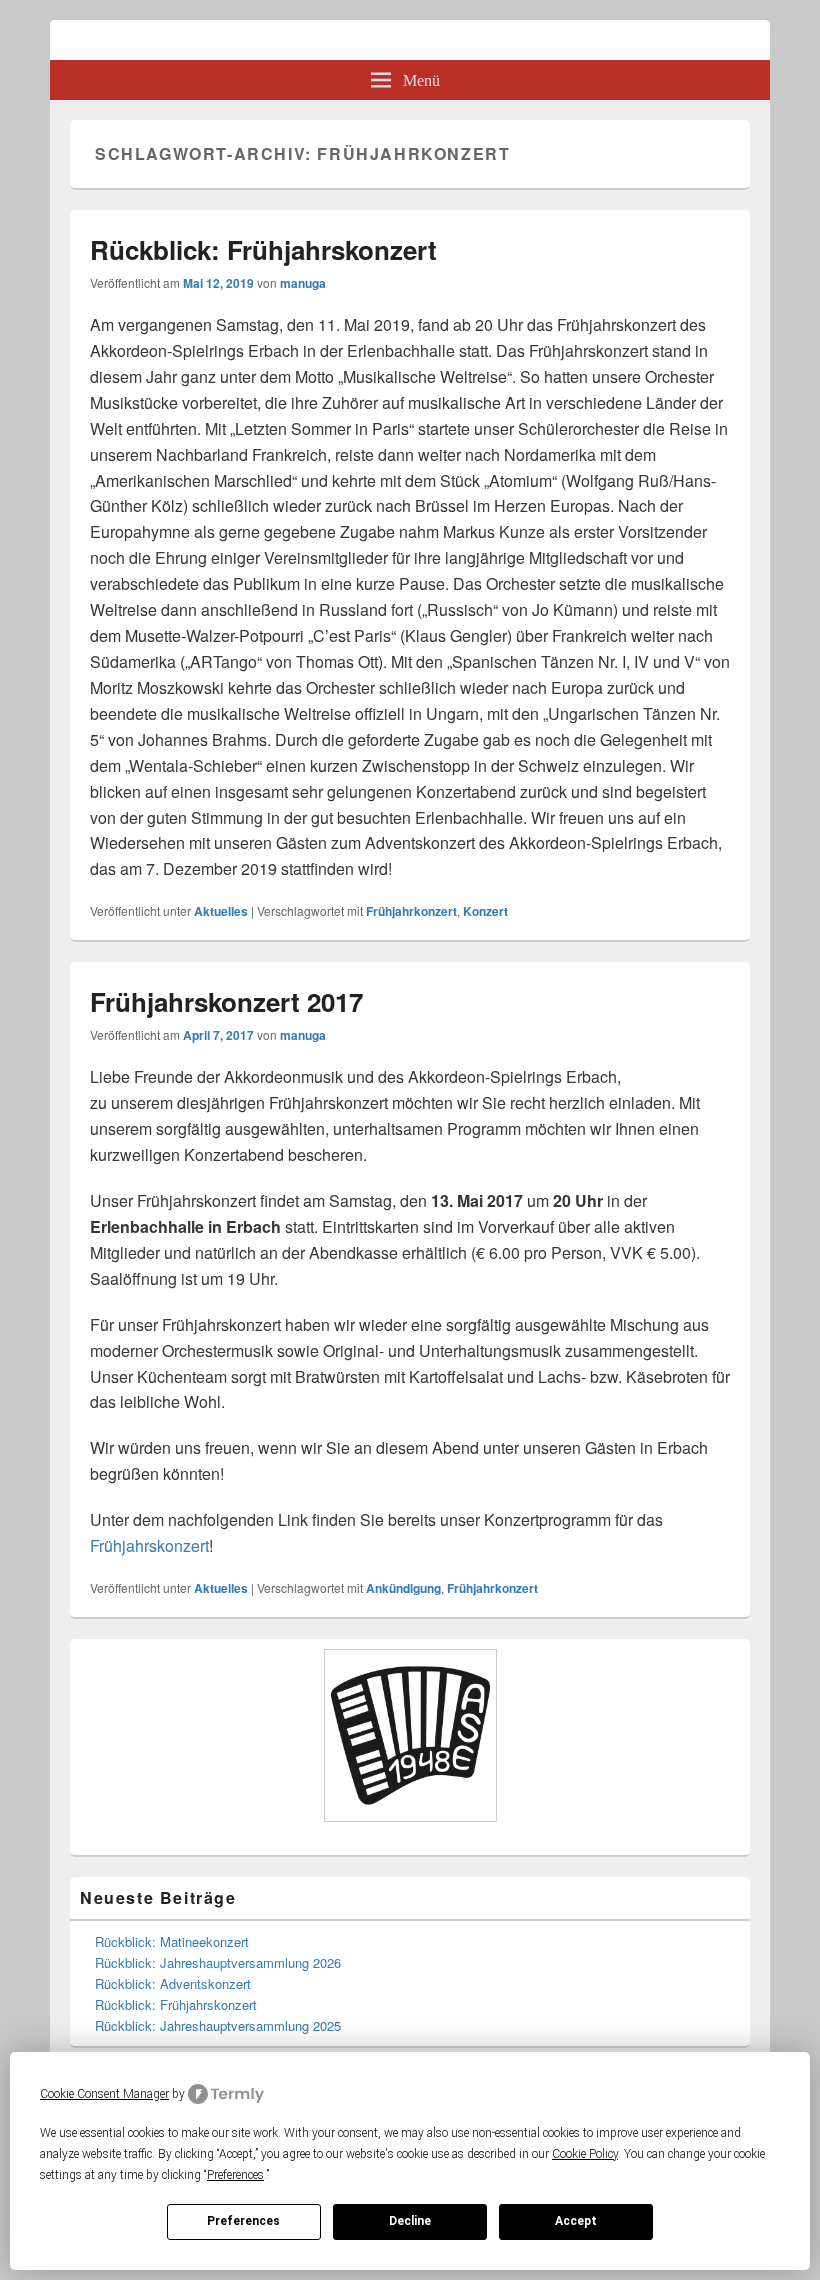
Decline (410, 2221)
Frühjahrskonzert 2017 (226, 1001)
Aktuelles (221, 911)
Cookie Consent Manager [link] (104, 2094)
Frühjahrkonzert (411, 911)
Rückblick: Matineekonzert (172, 1941)
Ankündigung (403, 1588)
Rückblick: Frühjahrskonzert (263, 249)
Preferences (243, 2221)
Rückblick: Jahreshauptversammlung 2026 (218, 1962)
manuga (303, 283)
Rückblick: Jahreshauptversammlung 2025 (218, 2025)
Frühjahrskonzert (149, 1545)
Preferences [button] (235, 2175)
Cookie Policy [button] (585, 2154)
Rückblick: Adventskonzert (173, 1983)
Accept (576, 2221)
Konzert (485, 911)
